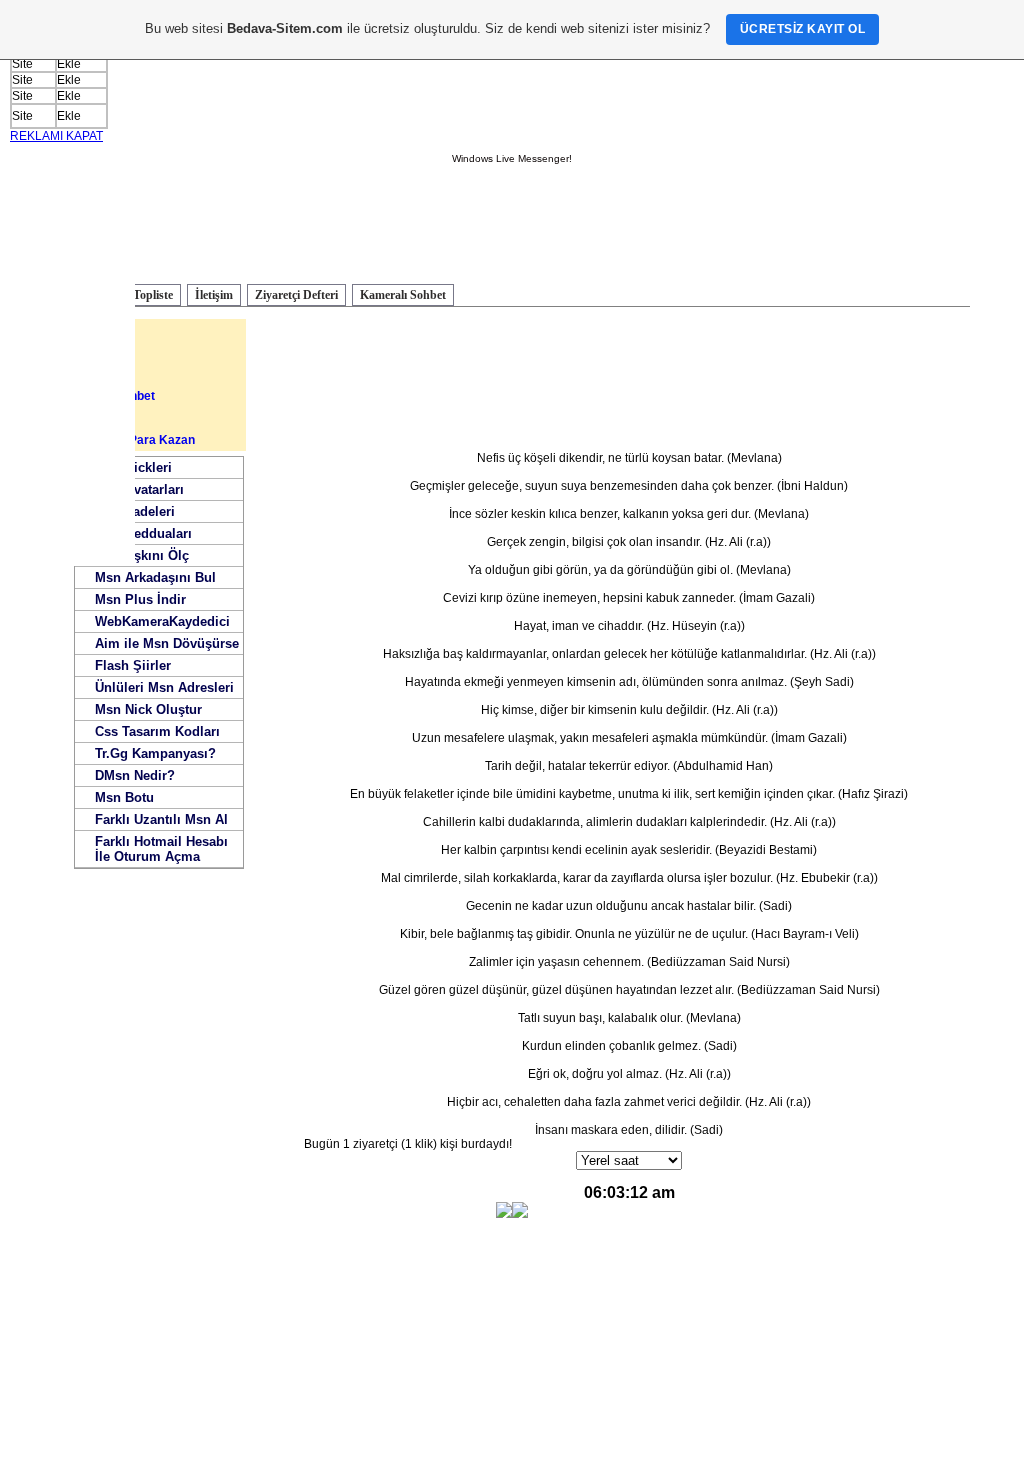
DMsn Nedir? (135, 775)
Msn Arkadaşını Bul (155, 577)
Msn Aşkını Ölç (142, 555)
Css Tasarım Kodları (157, 731)
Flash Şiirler (133, 665)
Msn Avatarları (139, 489)
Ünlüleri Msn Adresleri (164, 687)
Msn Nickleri (133, 467)
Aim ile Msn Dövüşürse (167, 643)
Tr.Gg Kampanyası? (155, 753)
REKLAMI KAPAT (56, 136)
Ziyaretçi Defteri (296, 295)
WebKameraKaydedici (162, 621)
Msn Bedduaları (143, 533)
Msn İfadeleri (135, 511)
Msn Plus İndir (140, 599)
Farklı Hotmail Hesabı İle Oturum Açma (161, 849)
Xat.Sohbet (91, 418)
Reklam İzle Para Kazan (127, 440)
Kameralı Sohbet (403, 295)
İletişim (214, 295)
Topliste (153, 295)
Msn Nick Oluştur (148, 709)
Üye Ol (79, 374)
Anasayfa (87, 330)
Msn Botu (124, 797)
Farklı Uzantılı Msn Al (161, 819)
